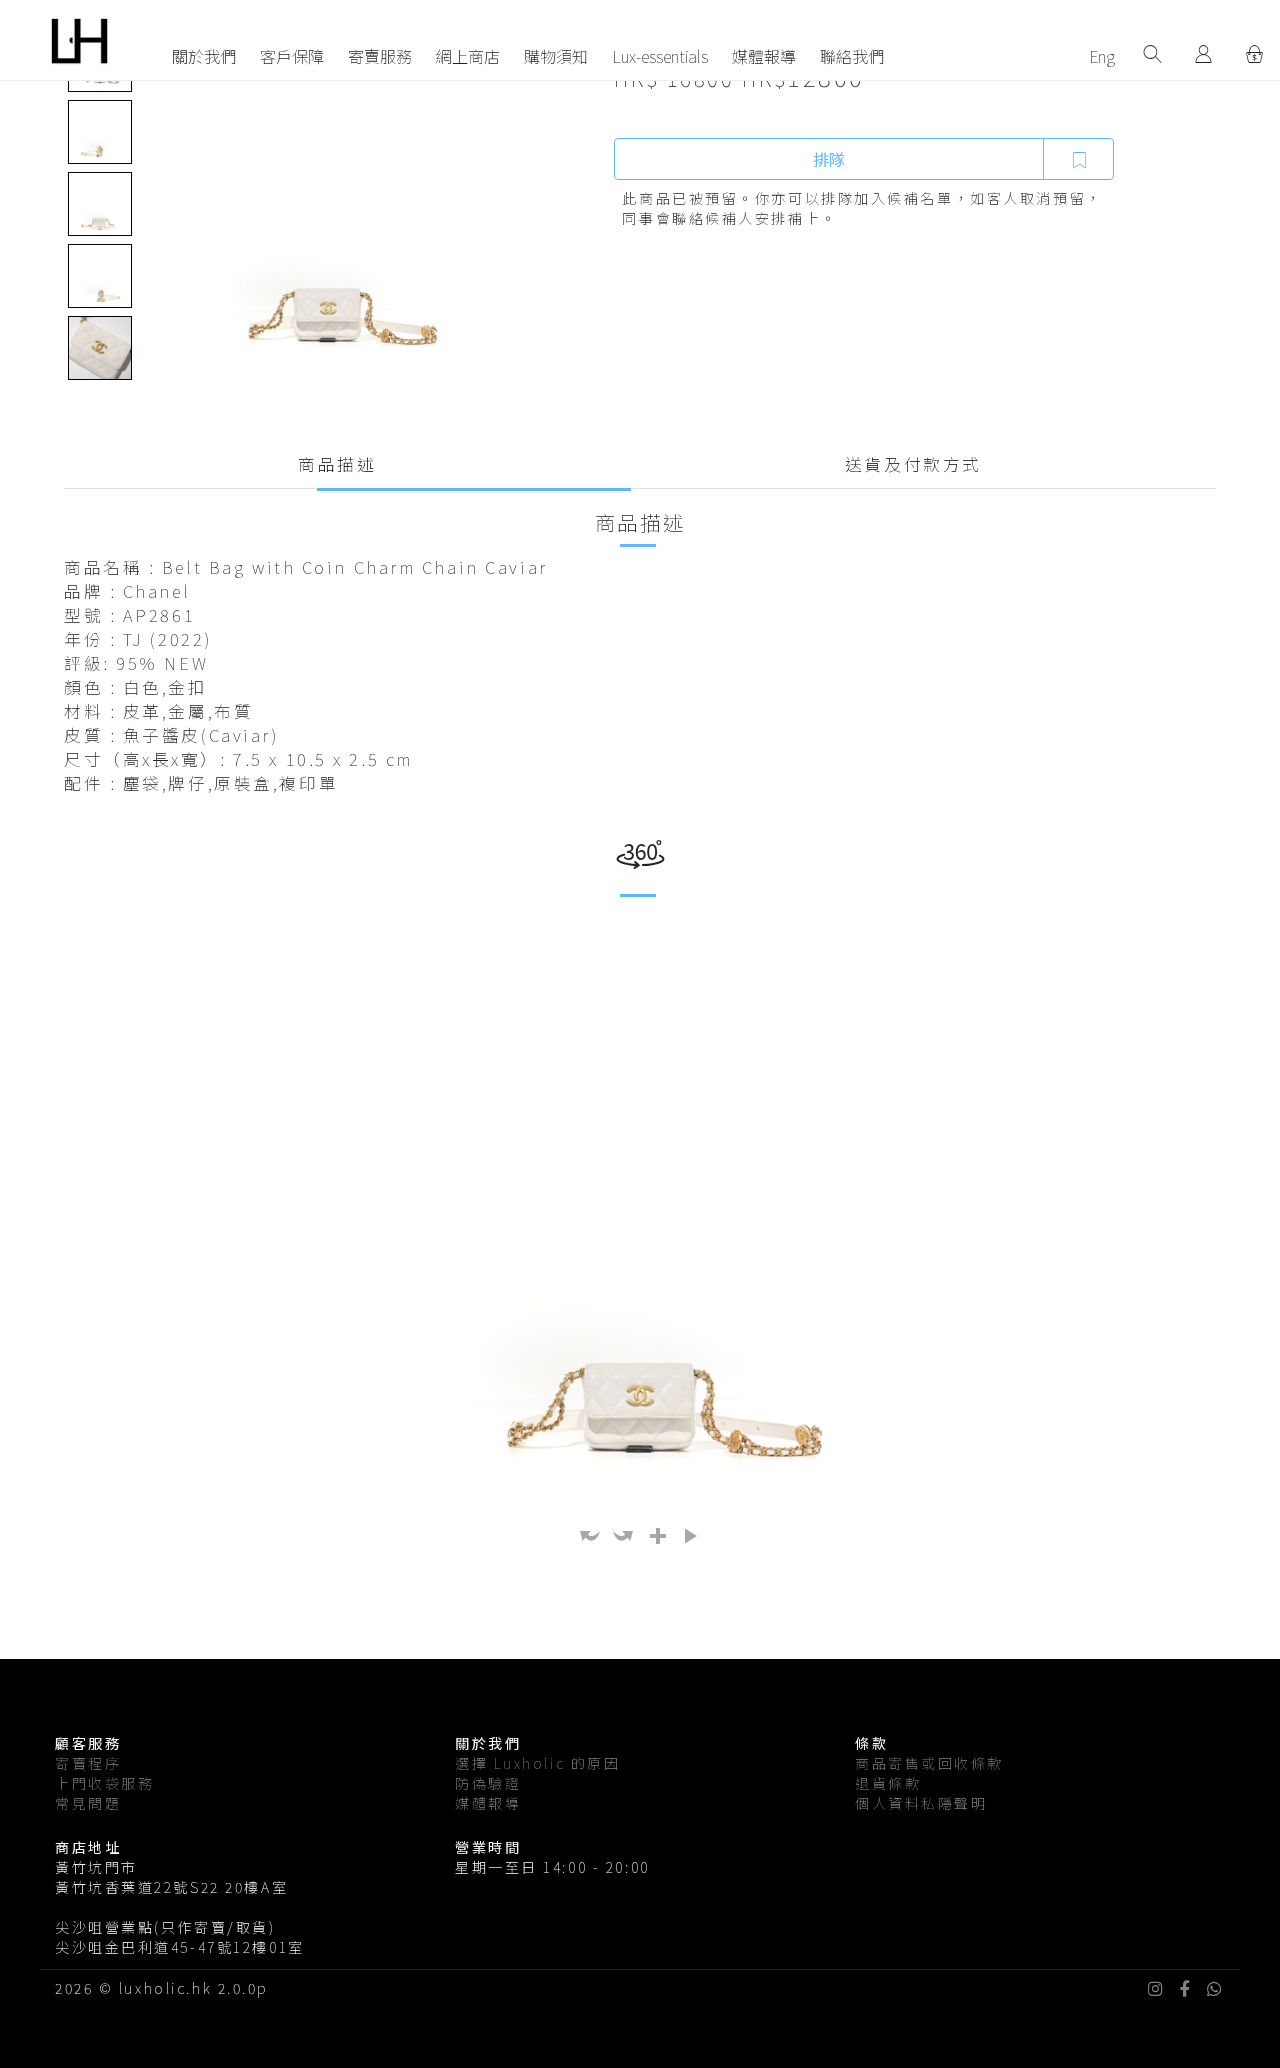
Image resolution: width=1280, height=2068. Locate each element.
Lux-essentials (660, 56)
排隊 (829, 159)
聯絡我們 (852, 56)
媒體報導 (764, 56)
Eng (1102, 56)
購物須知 (556, 56)
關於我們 (204, 56)
